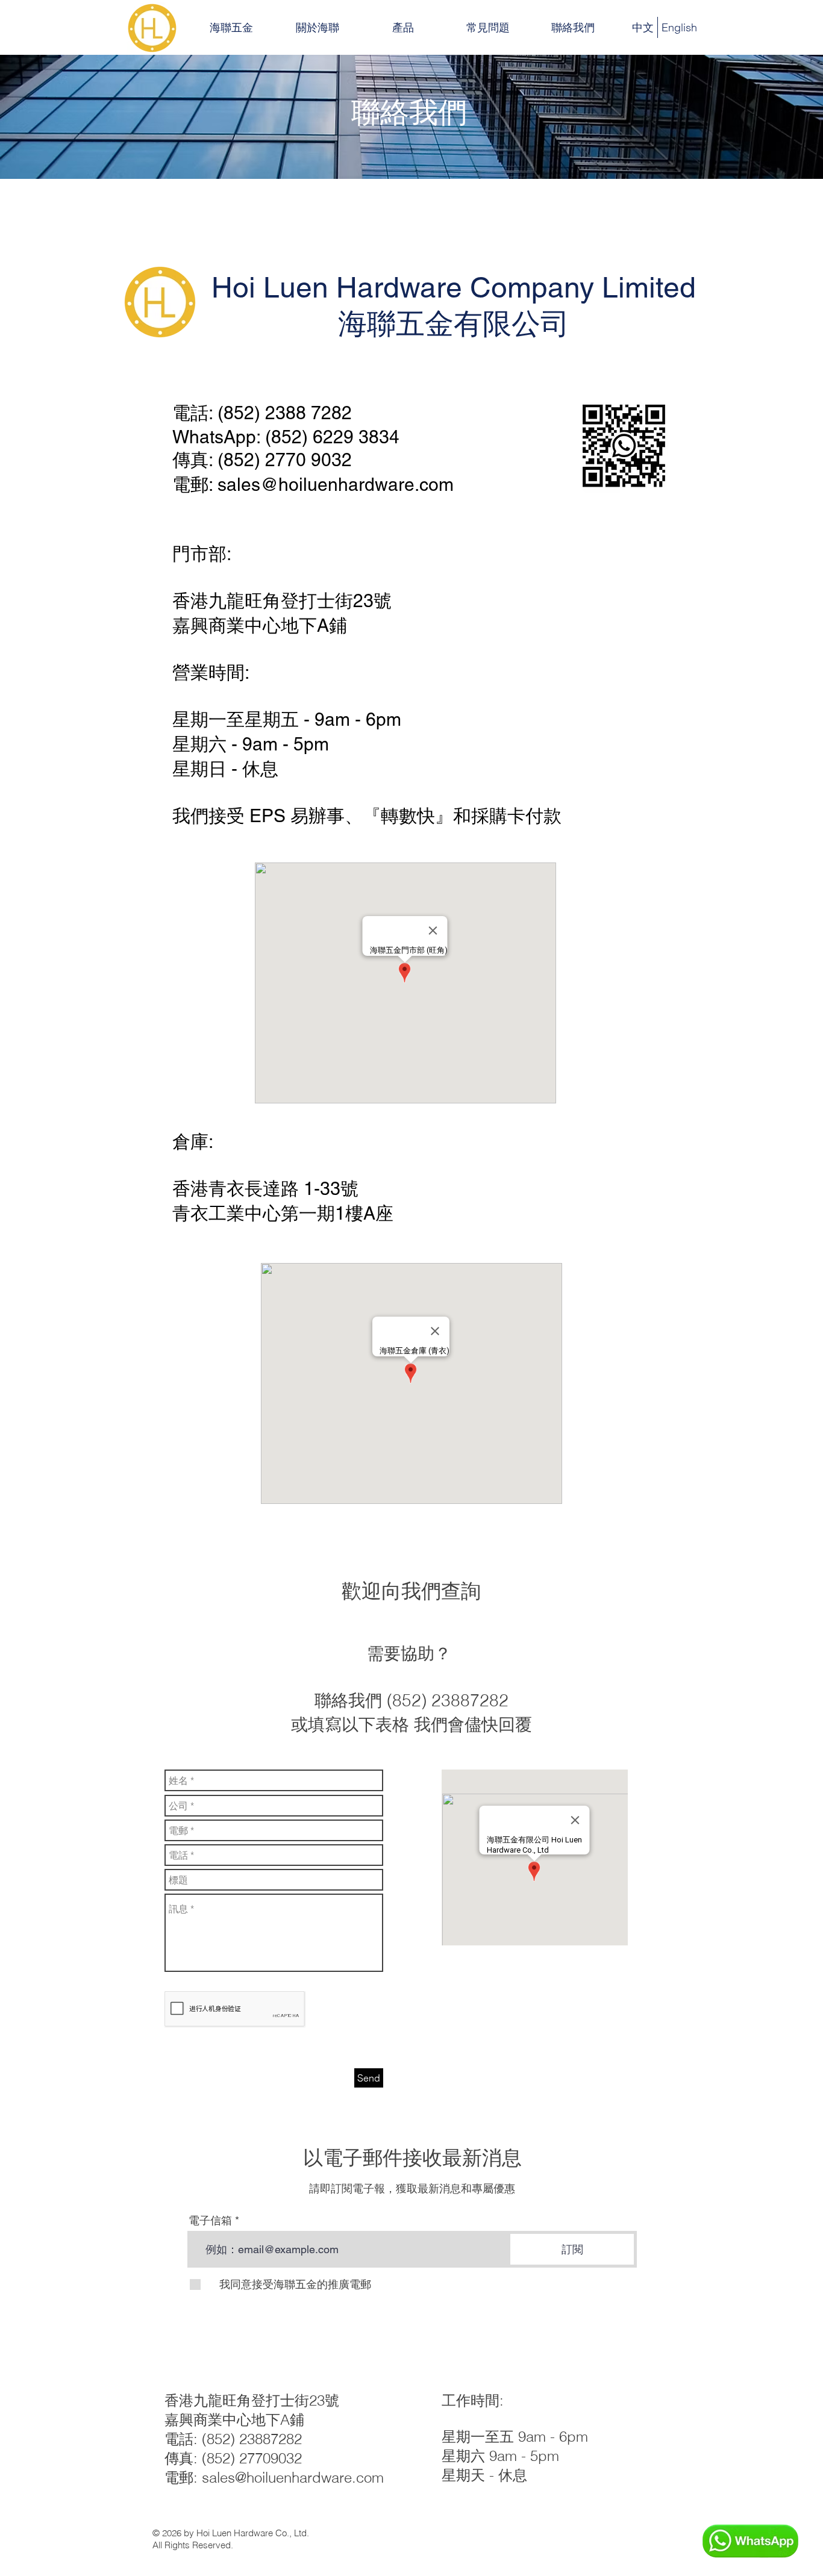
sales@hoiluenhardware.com (336, 485)
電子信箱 (210, 2221)
